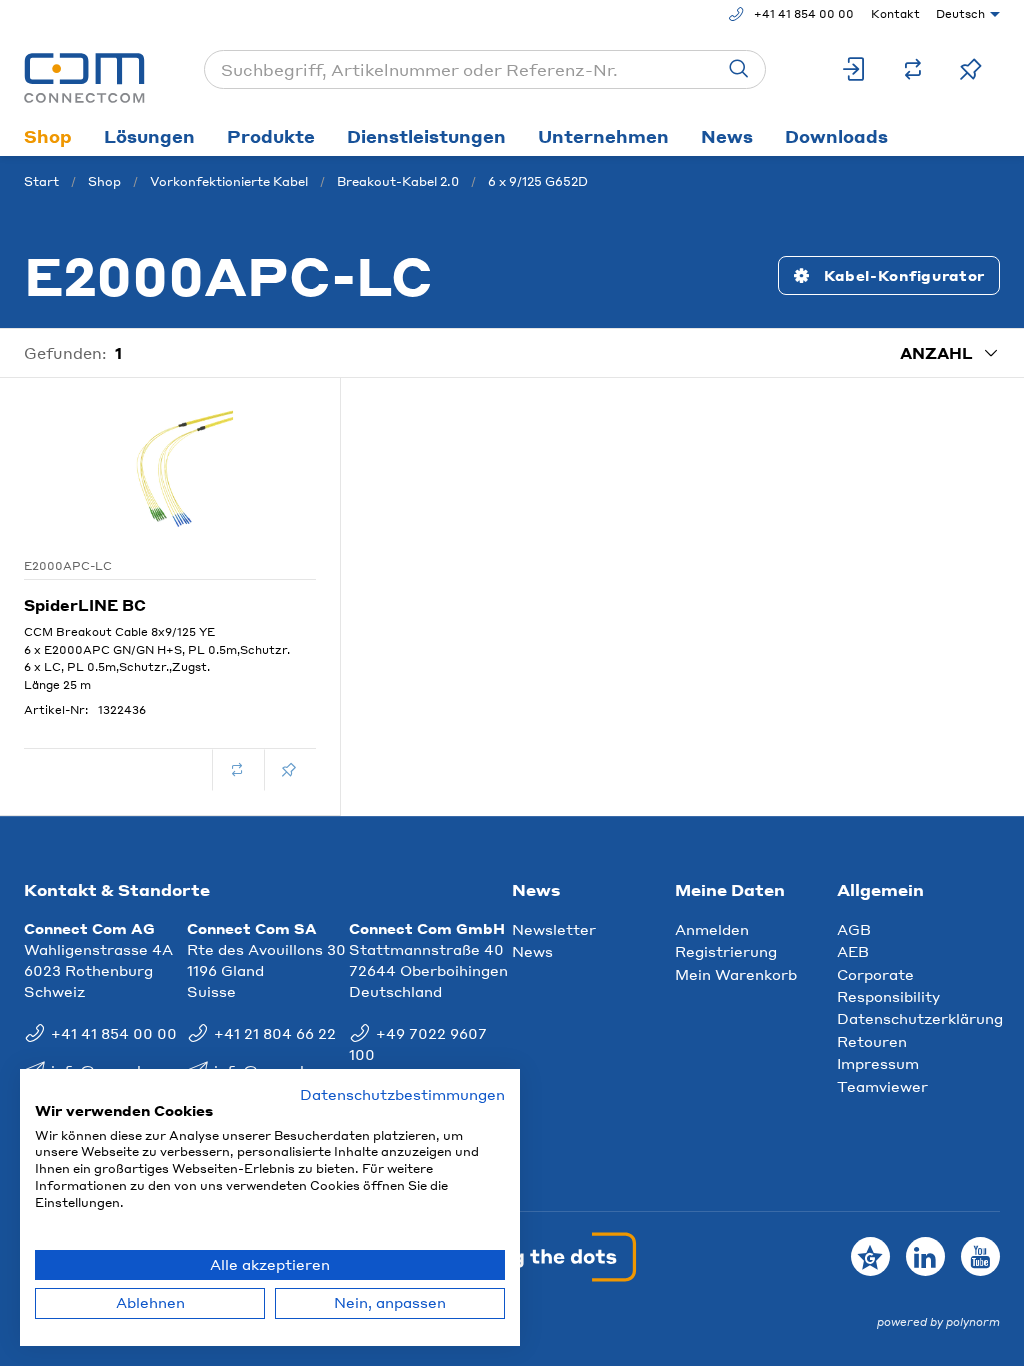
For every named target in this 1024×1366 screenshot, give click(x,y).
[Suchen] (739, 69)
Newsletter (554, 929)
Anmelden (712, 929)
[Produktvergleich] (913, 69)
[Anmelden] (855, 69)
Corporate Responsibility (888, 985)
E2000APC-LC (68, 566)
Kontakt (895, 14)
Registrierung (726, 951)
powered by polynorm (938, 1322)
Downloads (836, 136)
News (727, 136)
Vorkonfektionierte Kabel (229, 181)
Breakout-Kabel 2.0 (398, 181)
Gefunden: (65, 353)
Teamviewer (882, 1086)
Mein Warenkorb (736, 974)
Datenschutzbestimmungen (402, 1094)
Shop (48, 136)
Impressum (878, 1063)
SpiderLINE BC (85, 605)
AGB (854, 929)
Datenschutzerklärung (920, 1018)
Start (41, 181)
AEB (853, 951)
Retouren (872, 1041)
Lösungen (149, 136)
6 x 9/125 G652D (538, 181)
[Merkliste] (971, 69)
